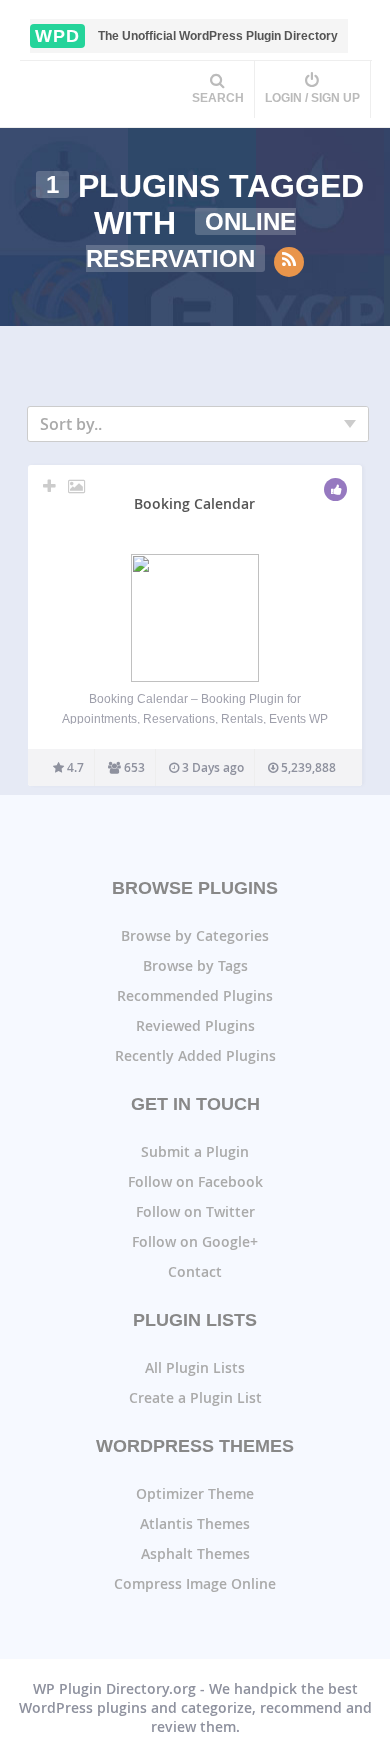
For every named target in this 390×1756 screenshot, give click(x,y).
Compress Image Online (195, 1583)
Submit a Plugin (195, 1151)
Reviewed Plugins (195, 1025)
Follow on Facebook (195, 1181)
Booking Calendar (194, 503)
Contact (195, 1271)
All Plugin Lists (195, 1367)
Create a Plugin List (195, 1397)
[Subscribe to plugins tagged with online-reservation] (289, 262)
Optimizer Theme (195, 1493)
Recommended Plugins (195, 995)
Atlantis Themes (195, 1523)
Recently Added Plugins (195, 1055)
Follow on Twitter (195, 1211)
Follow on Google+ (195, 1241)
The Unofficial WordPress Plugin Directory (186, 36)
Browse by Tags (195, 965)
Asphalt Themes (195, 1553)
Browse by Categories (195, 935)
